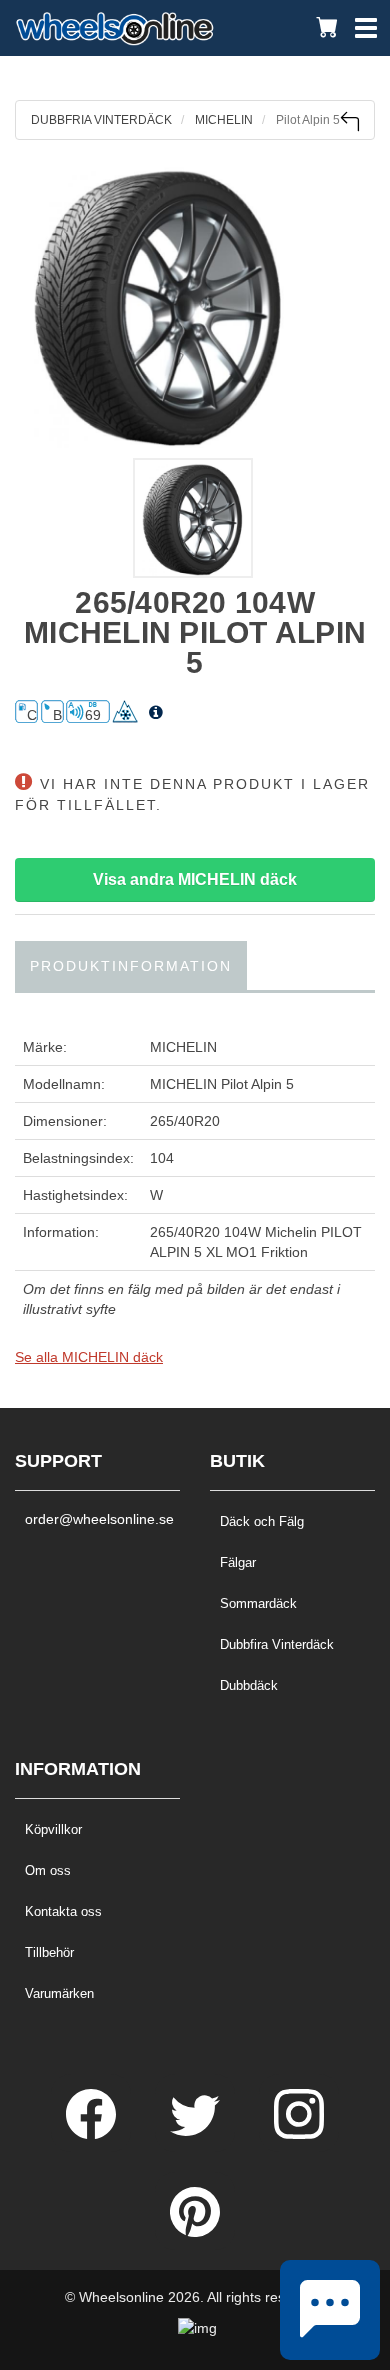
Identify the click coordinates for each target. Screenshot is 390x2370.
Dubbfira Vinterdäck (277, 1644)
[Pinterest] (195, 2232)
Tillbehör (49, 1952)
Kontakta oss (63, 1911)
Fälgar (238, 1562)
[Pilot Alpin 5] (195, 304)
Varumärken (59, 1993)
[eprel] (156, 713)
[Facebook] (93, 2134)
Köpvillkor (53, 1829)
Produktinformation (131, 966)
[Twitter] (197, 2134)
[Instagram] (299, 2134)
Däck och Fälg (262, 1521)
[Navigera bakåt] (349, 121)
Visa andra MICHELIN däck (195, 879)
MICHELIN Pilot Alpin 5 (222, 1084)
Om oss (48, 1870)
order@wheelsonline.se (97, 1519)
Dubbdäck (249, 1685)
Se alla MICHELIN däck (89, 1357)
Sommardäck (258, 1603)
